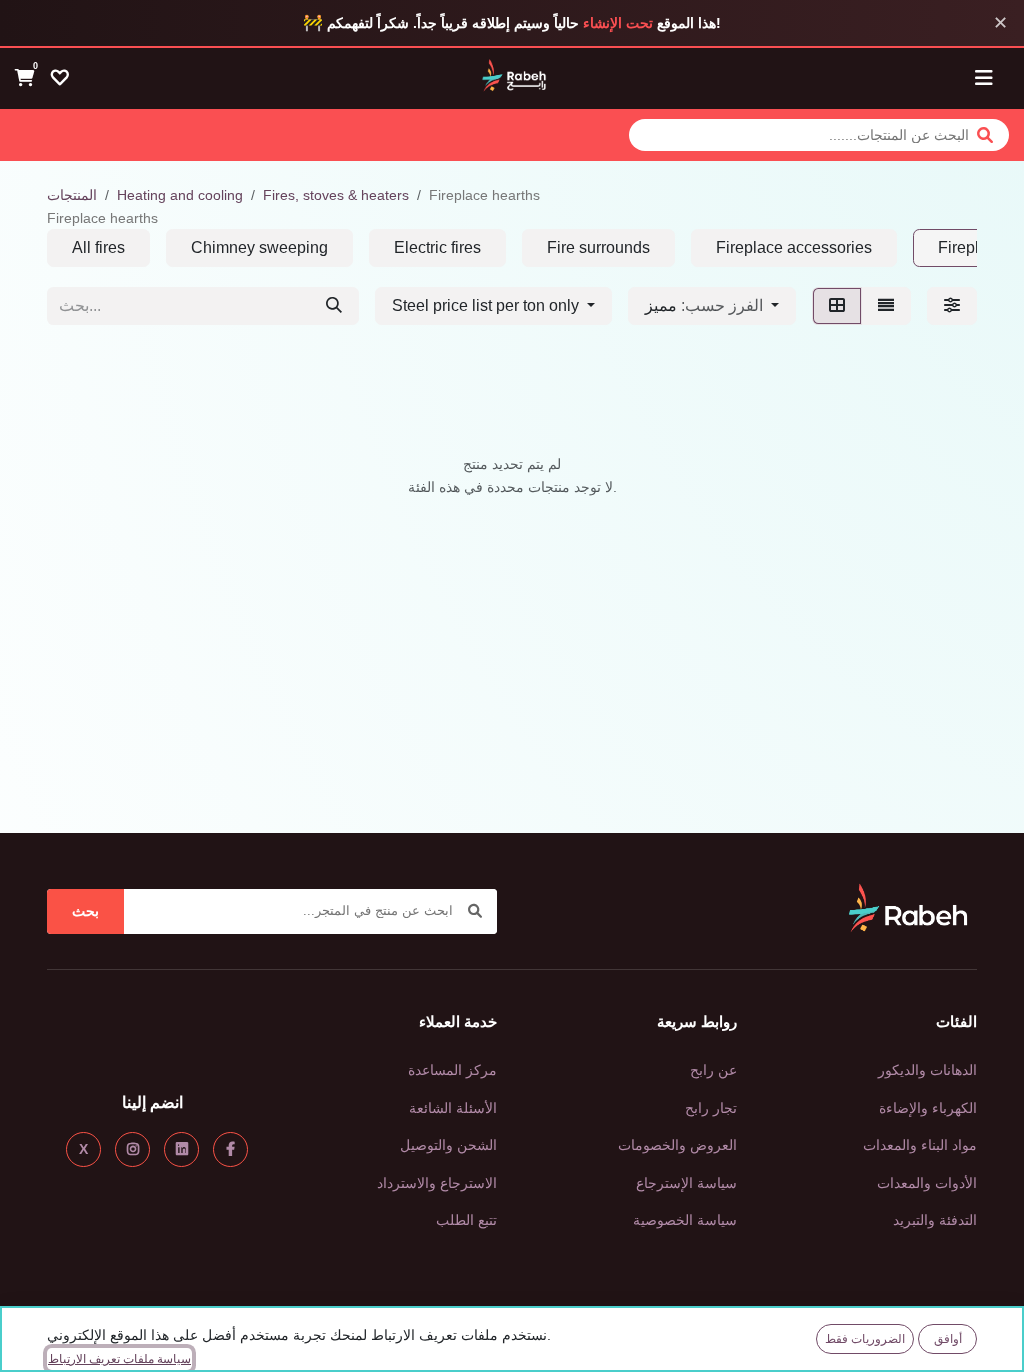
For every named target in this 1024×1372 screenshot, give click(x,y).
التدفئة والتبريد (935, 1220)
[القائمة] (886, 306)
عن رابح (713, 1070)
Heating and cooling (180, 195)
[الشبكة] (837, 306)
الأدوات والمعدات (927, 1183)
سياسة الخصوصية (685, 1220)
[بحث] (334, 306)
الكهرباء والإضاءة (928, 1108)
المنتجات (72, 195)
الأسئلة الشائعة (453, 1108)
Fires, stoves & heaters (336, 195)
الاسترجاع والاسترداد (437, 1183)
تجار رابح (711, 1108)
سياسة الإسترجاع (686, 1183)
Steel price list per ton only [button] (487, 305)
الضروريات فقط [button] (865, 1339)
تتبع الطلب (466, 1220)
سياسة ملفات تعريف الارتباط (119, 1359)
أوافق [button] (948, 1339)
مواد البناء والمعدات (920, 1145)
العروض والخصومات (677, 1145)
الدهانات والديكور (927, 1070)
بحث (85, 911)
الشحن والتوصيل (448, 1145)
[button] (712, 306)
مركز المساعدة (452, 1070)
